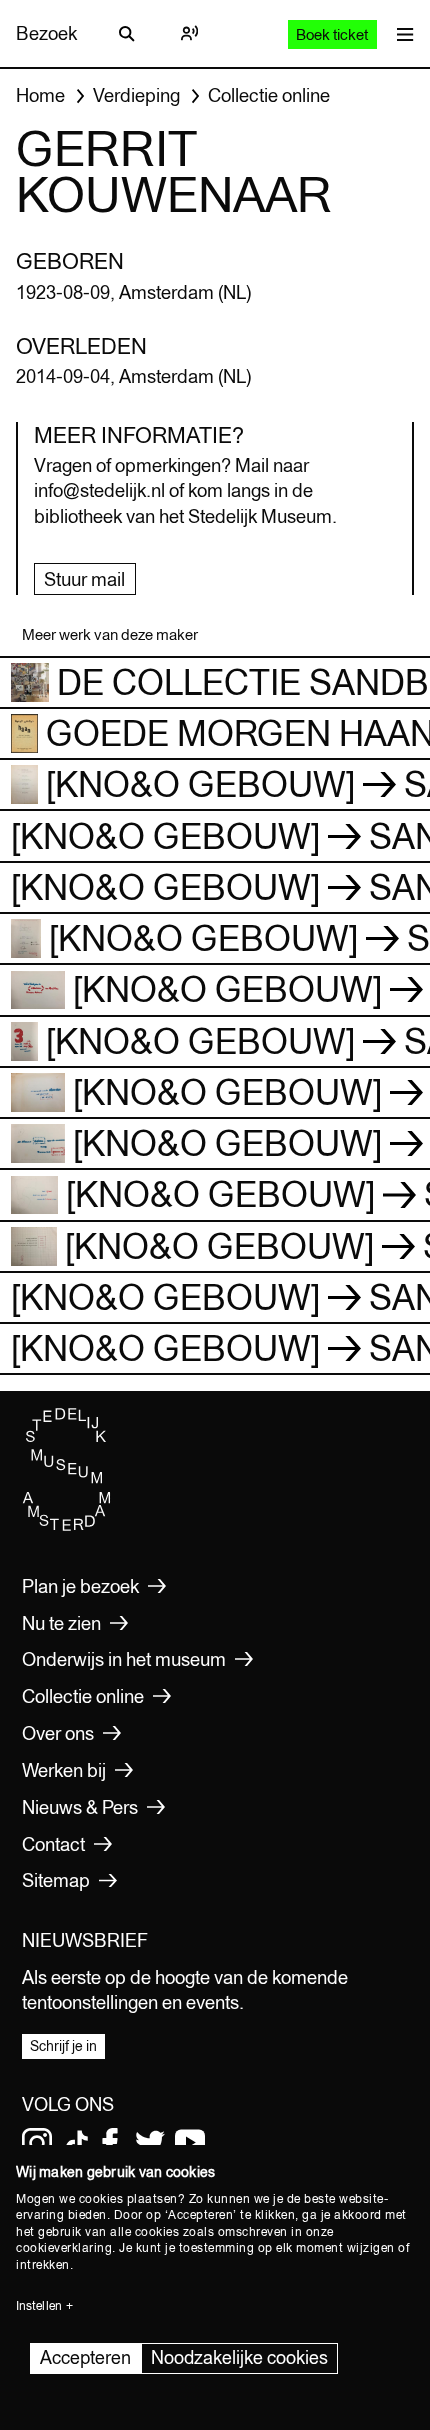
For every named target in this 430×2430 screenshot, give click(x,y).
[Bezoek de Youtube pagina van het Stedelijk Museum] (190, 2143)
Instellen (39, 2306)
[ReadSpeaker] (189, 34)
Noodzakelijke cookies (239, 2357)
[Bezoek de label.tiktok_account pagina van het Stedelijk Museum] (77, 2143)
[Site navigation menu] (400, 33)
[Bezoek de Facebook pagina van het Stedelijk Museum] (110, 2143)
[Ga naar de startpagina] (67, 1526)
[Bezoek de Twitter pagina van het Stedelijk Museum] (150, 2143)
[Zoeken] (127, 34)
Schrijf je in (63, 2046)
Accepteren (85, 2357)
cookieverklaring (64, 2248)
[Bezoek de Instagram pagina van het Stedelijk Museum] (37, 2143)
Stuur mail (84, 579)
